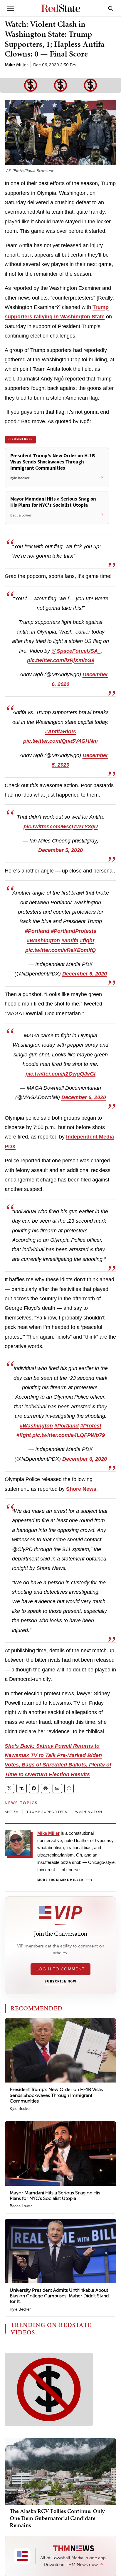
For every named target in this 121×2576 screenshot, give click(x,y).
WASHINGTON (89, 1812)
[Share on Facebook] (34, 1788)
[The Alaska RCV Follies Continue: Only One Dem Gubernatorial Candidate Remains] (60, 2471)
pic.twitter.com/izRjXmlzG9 (61, 660)
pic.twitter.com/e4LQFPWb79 (69, 1435)
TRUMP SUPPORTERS (47, 1812)
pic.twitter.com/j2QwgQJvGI (60, 1074)
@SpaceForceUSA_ (76, 651)
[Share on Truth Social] (22, 1788)
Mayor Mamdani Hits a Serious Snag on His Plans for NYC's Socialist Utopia (55, 2196)
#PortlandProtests (74, 931)
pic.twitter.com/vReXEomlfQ (60, 950)
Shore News (81, 1489)
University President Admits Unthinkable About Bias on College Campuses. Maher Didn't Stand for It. (59, 2296)
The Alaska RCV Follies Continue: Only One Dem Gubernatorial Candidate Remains (57, 2518)
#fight (87, 940)
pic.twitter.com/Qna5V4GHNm (60, 741)
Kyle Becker (20, 2109)
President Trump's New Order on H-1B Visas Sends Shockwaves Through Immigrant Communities (56, 2095)
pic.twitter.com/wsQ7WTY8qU (61, 827)
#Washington (43, 940)
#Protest (91, 1426)
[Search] (111, 8)
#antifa (70, 940)
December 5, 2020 (60, 850)
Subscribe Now (60, 1982)
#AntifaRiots (60, 732)
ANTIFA (11, 1812)
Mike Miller (16, 65)
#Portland (37, 931)
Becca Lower (21, 2206)
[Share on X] (9, 1788)
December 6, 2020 (85, 974)
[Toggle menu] (11, 8)
